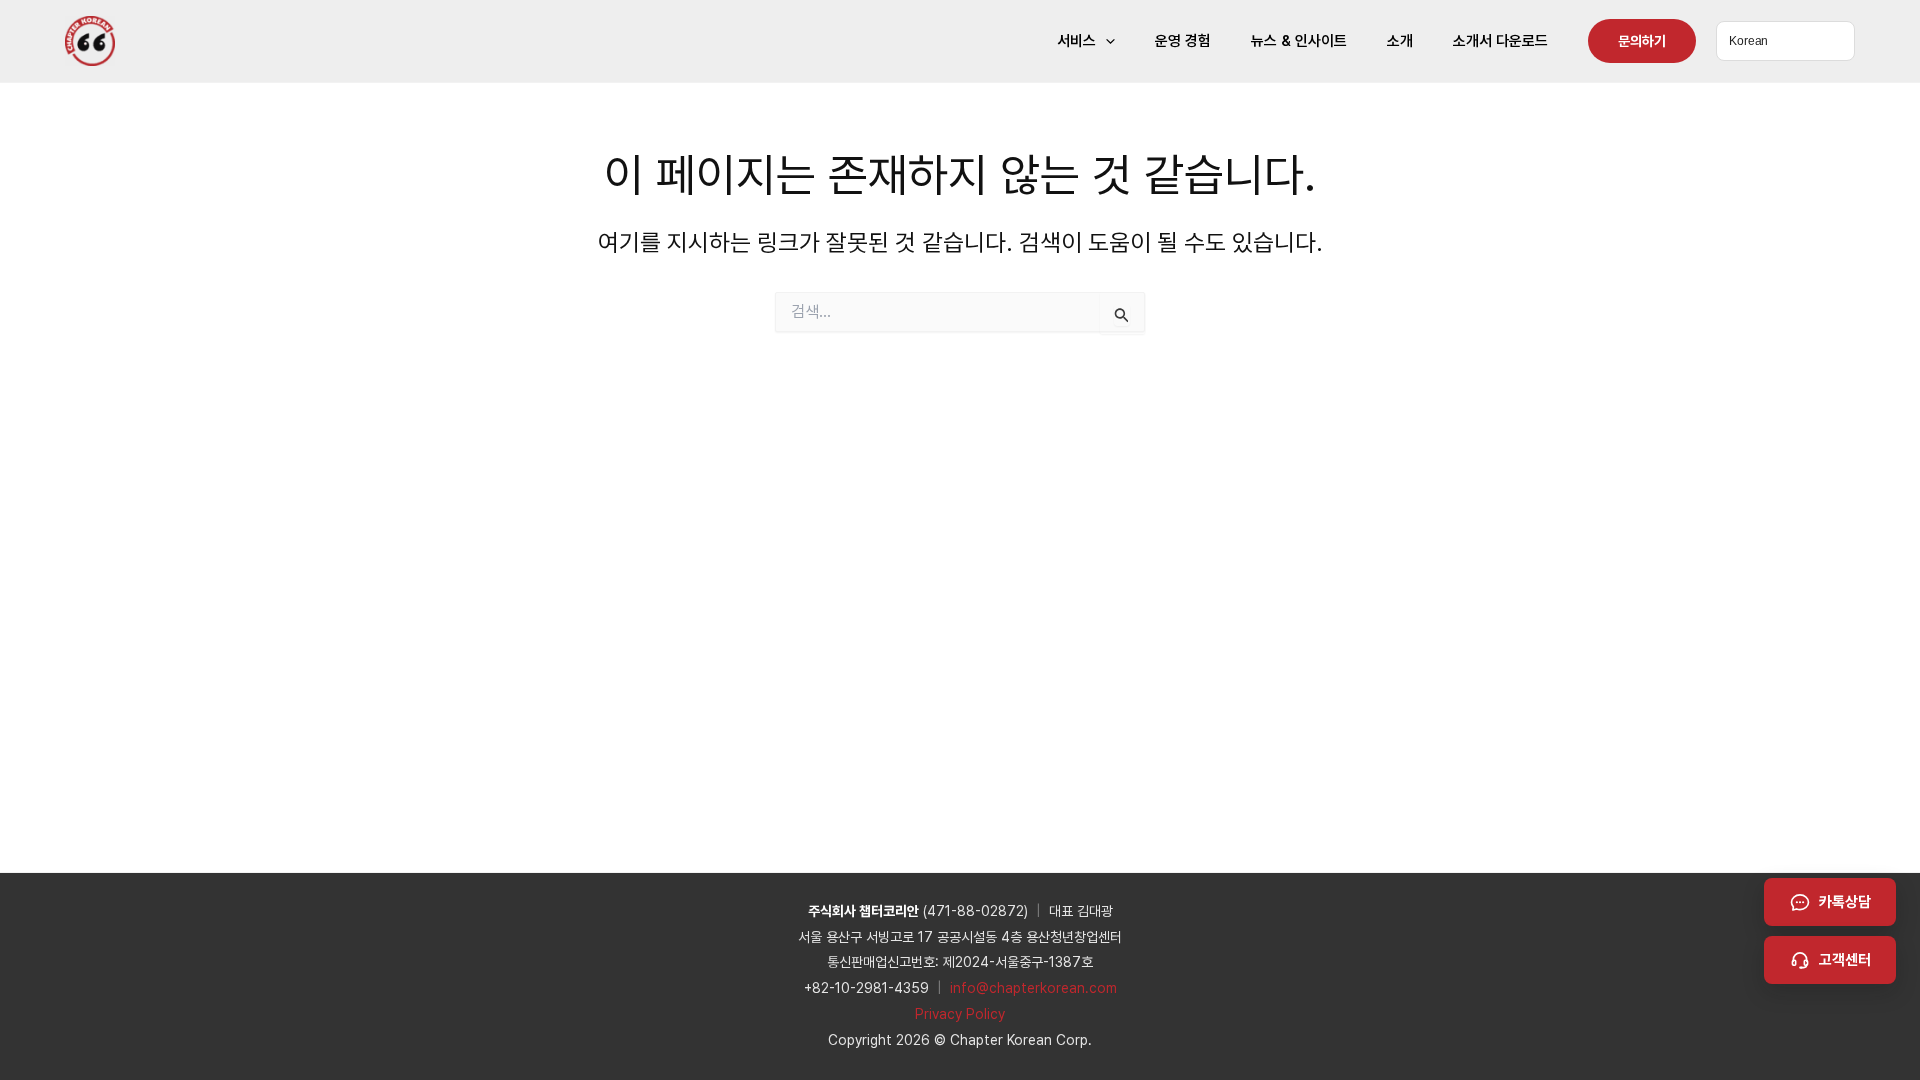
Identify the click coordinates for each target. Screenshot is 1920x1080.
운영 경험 (1183, 41)
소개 (1400, 41)
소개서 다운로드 (1500, 41)
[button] (1105, 41)
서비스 (1076, 41)
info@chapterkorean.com (1033, 988)
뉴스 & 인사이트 (1299, 41)
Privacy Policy (960, 1014)
